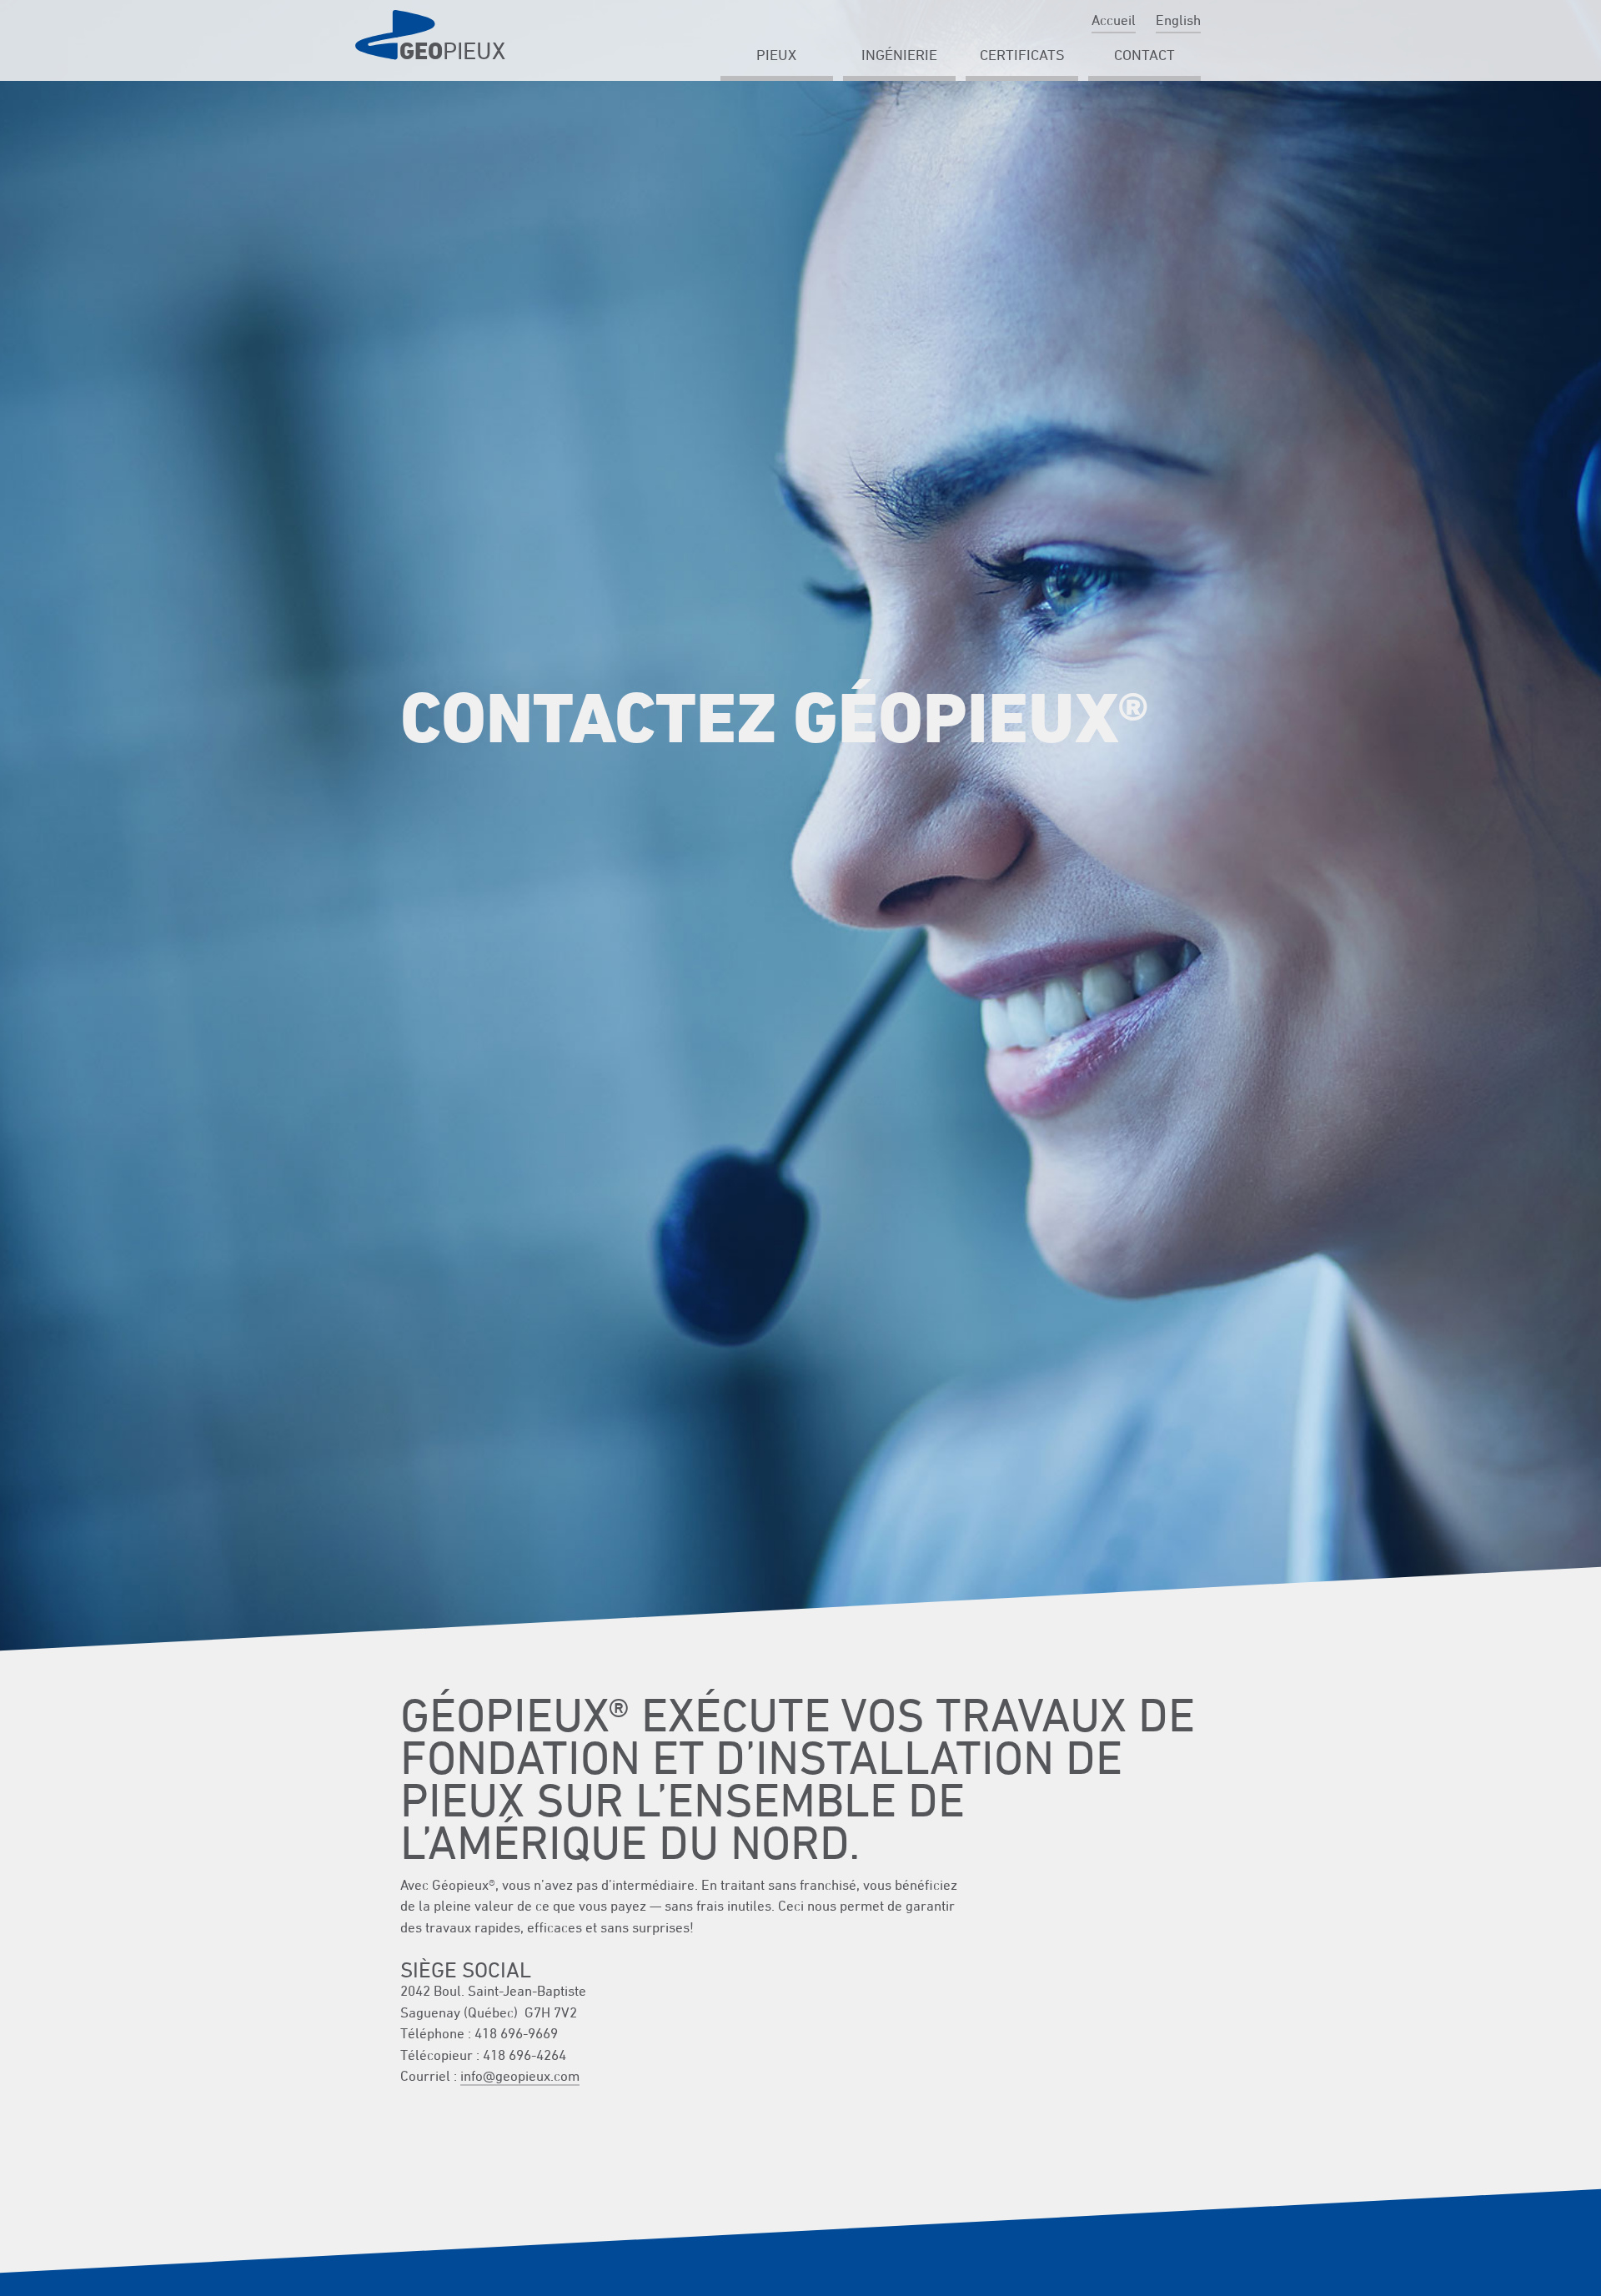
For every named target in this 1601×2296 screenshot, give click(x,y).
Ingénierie (899, 55)
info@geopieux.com (520, 2076)
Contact (1144, 55)
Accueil (1114, 20)
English (1178, 20)
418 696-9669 (516, 2033)
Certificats (1022, 55)
